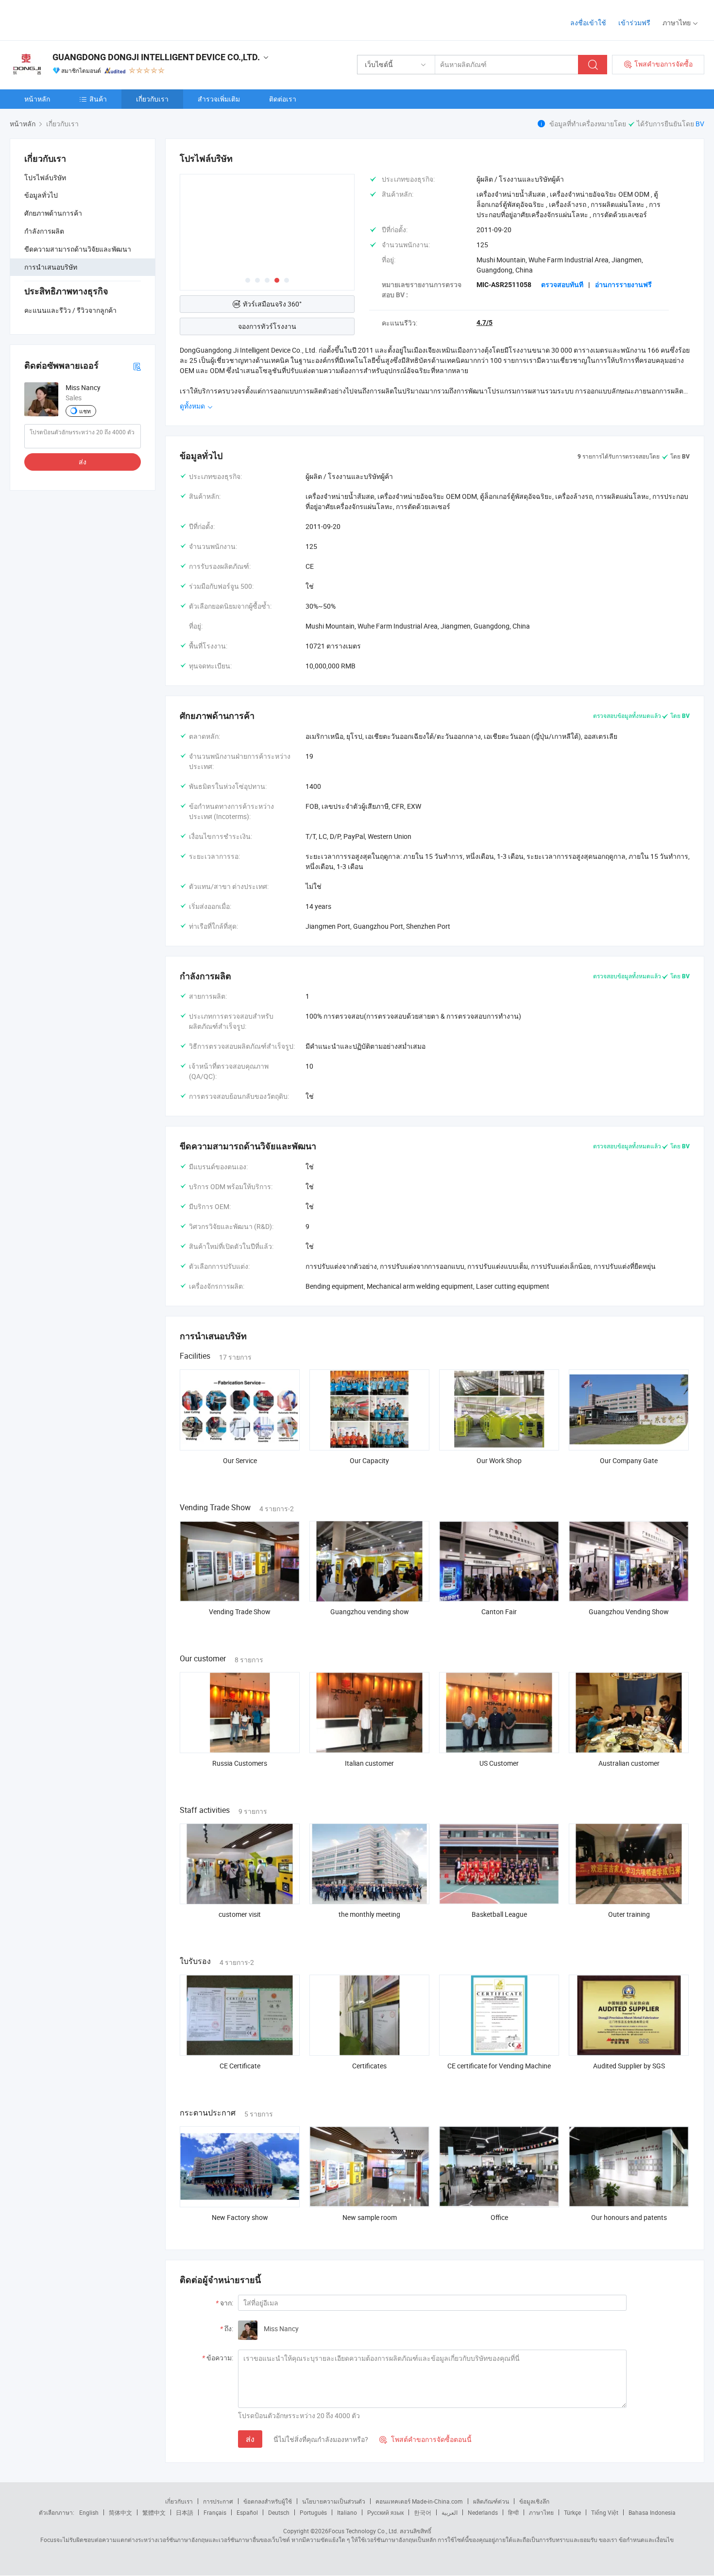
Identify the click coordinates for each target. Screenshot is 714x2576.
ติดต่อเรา (283, 99)
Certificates (369, 2066)
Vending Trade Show (240, 1612)
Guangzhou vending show (370, 1612)
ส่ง (83, 462)
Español (247, 2512)
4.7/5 (484, 323)
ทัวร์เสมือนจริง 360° (272, 304)
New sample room (370, 2217)
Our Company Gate (629, 1460)
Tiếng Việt (605, 2512)
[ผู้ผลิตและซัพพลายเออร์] (72, 19)
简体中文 (120, 2512)
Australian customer (629, 1763)
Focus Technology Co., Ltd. (363, 2531)
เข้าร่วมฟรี (634, 23)
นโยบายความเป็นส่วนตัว (334, 2501)
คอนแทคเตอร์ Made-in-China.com (419, 2501)
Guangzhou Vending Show (629, 1612)
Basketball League (499, 1914)
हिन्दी (513, 2512)
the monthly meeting (369, 1914)
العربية (450, 2512)
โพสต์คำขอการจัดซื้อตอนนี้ (425, 2439)
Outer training (629, 1914)
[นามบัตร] (137, 366)
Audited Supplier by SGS (629, 2066)
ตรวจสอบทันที (562, 285)
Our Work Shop (499, 1460)
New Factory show (240, 2217)
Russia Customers (240, 1763)
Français (215, 2512)
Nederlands (483, 2512)
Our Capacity (369, 1460)
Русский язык (385, 2512)
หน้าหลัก (37, 99)
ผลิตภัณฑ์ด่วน (491, 2501)
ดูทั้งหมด (193, 406)
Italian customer (369, 1763)
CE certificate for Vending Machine (499, 2066)
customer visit (240, 1914)
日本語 (185, 2512)
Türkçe (572, 2512)
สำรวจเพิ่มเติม (219, 99)
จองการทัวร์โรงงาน (267, 326)
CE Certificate (240, 2066)
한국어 (423, 2512)
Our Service (240, 1460)
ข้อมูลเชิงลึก (534, 2501)
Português (313, 2512)
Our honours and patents (629, 2217)
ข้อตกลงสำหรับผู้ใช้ (268, 2501)
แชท (85, 411)
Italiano (347, 2512)
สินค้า (98, 99)
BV (700, 124)
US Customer (499, 1763)
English (89, 2512)
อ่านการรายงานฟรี (623, 285)
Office (499, 2217)
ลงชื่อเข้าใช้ (588, 23)
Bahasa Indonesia (652, 2512)
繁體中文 (154, 2512)
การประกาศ (218, 2501)
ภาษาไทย (541, 2512)
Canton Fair (499, 1612)
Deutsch (279, 2512)
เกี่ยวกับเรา (152, 99)
